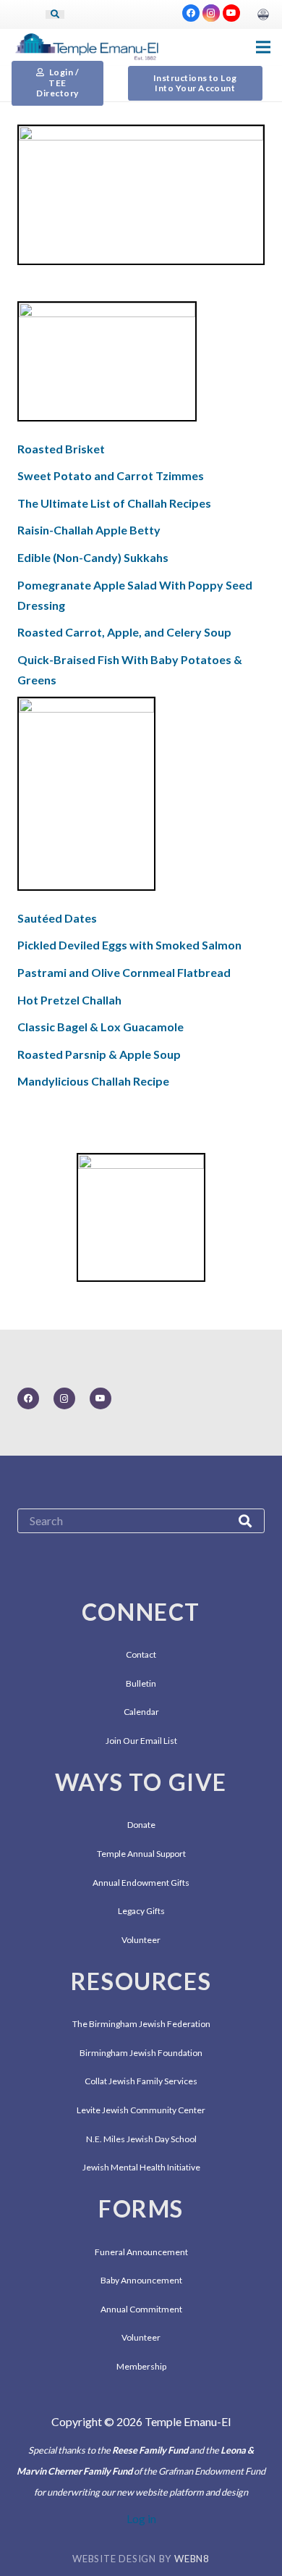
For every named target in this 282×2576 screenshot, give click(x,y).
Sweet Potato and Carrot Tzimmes (111, 475)
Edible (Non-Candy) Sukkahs (93, 557)
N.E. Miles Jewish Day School (141, 2139)
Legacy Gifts (141, 1911)
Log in (141, 2518)
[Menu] (263, 47)
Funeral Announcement (141, 2252)
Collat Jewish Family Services (141, 2081)
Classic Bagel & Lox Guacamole (101, 1027)
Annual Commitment (141, 2309)
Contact (141, 1654)
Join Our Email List (141, 1741)
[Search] (55, 14)
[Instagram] (211, 13)
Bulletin (141, 1683)
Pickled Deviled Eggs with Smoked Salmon (129, 945)
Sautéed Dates (57, 918)
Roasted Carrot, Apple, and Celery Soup (124, 632)
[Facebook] (191, 13)
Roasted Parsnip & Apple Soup (99, 1054)
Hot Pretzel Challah (69, 1000)
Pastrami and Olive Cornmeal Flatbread (124, 972)
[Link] (263, 14)
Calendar (141, 1712)
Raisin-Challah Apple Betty (89, 530)
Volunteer (141, 1940)
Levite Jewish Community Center (141, 2110)
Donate (141, 1825)
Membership (141, 2366)
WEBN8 (192, 2559)
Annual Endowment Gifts (141, 1883)
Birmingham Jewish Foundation (141, 2053)
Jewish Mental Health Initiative (141, 2167)
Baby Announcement (141, 2280)
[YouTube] (231, 13)
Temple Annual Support (141, 1854)
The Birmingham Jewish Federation (141, 2024)
